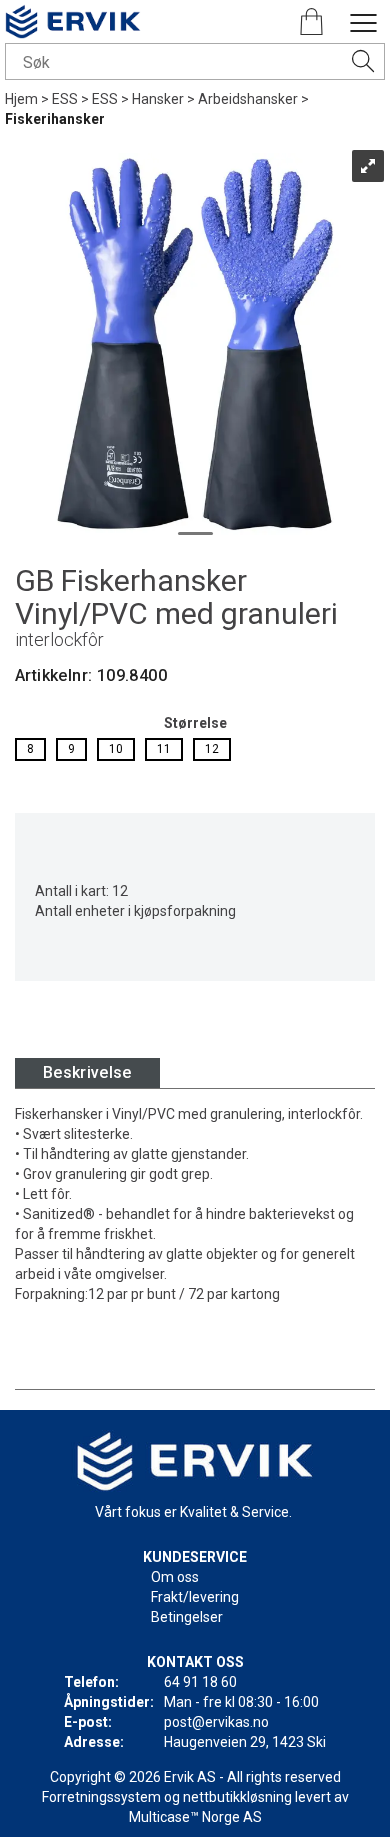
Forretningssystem (101, 1797)
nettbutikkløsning (237, 1797)
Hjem (21, 99)
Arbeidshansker (248, 99)
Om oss (175, 1577)
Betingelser (187, 1617)
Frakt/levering (195, 1597)
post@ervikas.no (216, 1722)
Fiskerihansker (55, 119)
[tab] (87, 1073)
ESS (65, 99)
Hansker (158, 99)
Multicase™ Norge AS (195, 1817)
